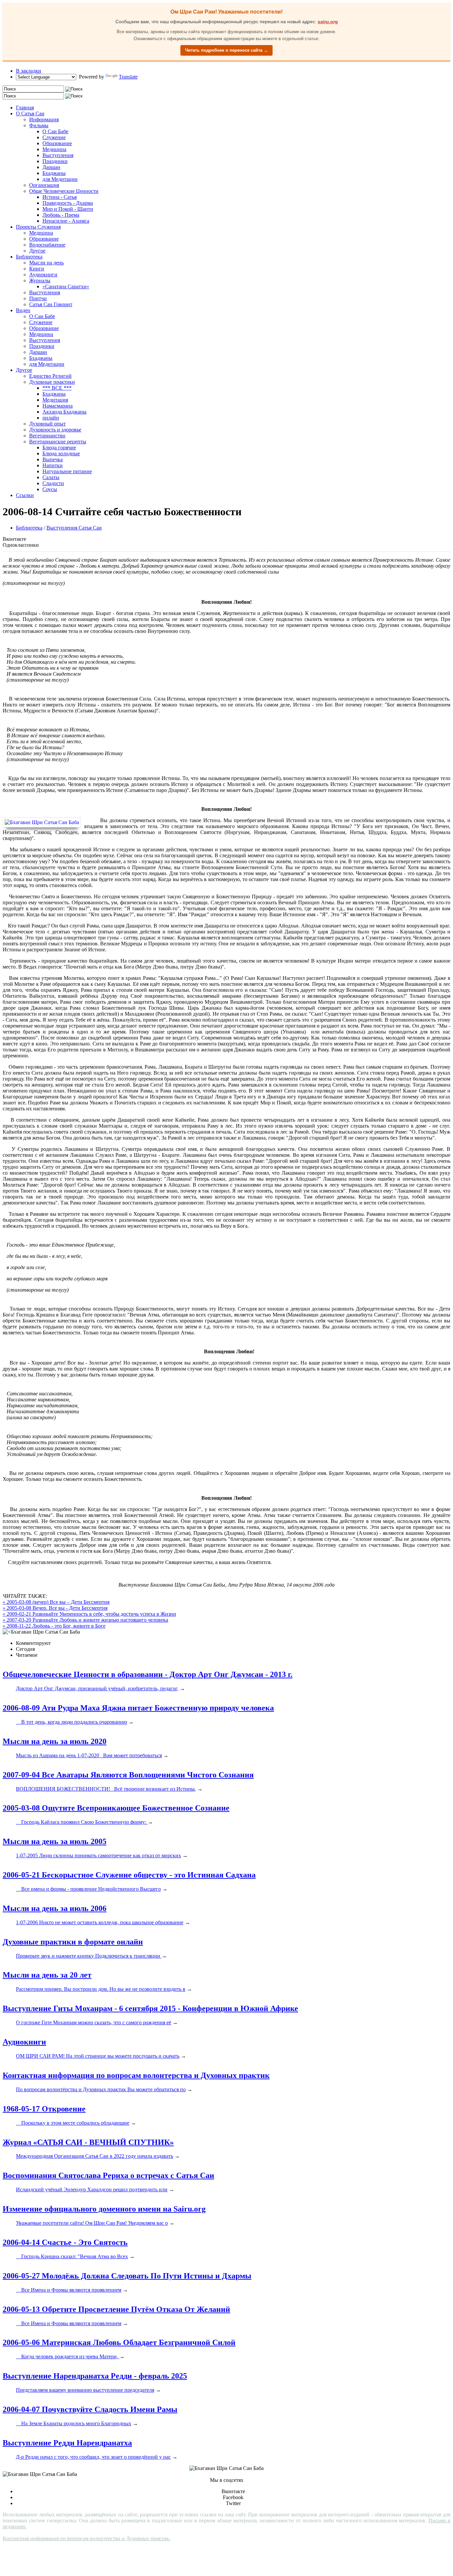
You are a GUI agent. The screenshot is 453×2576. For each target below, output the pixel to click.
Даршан (51, 167)
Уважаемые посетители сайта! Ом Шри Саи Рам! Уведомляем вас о (92, 2223)
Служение (54, 137)
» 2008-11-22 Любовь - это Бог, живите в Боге (54, 1626)
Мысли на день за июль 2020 (55, 1741)
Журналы (40, 280)
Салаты (51, 477)
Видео (23, 310)
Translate (128, 77)
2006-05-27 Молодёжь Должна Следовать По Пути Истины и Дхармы (127, 2276)
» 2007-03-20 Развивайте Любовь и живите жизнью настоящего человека (85, 1620)
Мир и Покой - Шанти (68, 209)
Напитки (53, 465)
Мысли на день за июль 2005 (55, 1841)
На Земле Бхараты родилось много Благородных (74, 2423)
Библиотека (29, 257)
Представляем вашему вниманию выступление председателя (85, 2390)
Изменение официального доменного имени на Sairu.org (104, 2209)
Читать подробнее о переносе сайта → (227, 50)
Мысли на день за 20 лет (47, 1975)
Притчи (38, 298)
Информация (44, 119)
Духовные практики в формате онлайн (73, 1942)
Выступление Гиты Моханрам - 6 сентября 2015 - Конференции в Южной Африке (150, 2008)
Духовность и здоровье (55, 430)
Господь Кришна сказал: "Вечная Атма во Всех (72, 2256)
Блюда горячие (59, 448)
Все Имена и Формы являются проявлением (69, 2290)
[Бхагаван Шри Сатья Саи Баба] (43, 822)
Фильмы (39, 125)
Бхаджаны (54, 173)
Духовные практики (52, 382)
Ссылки (25, 495)
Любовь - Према (61, 215)
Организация (44, 185)
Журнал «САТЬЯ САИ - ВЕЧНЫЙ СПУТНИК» (88, 2142)
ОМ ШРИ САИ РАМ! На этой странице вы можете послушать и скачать (98, 2056)
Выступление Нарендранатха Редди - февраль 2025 (95, 2376)
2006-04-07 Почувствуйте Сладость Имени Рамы (90, 2409)
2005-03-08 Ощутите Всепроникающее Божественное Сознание (116, 1808)
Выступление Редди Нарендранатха (67, 2443)
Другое (37, 251)
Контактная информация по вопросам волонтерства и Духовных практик (136, 2075)
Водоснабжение (47, 245)
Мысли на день (46, 263)
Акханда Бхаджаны (65, 412)
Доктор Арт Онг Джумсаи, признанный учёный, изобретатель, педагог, (97, 1688)
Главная (25, 108)
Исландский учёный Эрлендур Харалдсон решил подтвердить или (92, 2189)
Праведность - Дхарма (68, 203)
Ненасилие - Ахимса (66, 221)
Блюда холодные (61, 453)
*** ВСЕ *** (57, 388)
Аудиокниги (43, 275)
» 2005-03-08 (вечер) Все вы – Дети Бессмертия (56, 1602)
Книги (37, 269)
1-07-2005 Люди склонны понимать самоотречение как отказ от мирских (98, 1855)
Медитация (55, 400)
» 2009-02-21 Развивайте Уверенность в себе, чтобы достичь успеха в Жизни (89, 1614)
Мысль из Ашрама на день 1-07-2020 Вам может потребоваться (89, 1755)
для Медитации (60, 179)
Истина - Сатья (60, 197)
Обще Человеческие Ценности (64, 191)
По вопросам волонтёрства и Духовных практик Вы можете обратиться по (101, 2089)
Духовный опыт (47, 424)
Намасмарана (58, 406)
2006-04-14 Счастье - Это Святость (65, 2242)
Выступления (58, 155)
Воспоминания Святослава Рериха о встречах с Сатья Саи (108, 2175)
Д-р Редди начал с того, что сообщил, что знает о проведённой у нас (93, 2457)
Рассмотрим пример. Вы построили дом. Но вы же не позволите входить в (101, 1989)
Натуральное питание (67, 471)
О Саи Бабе (55, 131)
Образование (57, 143)
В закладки (29, 71)
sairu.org (328, 22)
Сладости (53, 483)
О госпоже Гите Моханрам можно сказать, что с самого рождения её (94, 2022)
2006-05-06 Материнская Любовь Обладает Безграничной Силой (119, 2342)
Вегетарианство (47, 436)
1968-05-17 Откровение (44, 2109)
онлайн (51, 418)
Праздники (55, 161)
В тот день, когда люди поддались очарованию (71, 1722)
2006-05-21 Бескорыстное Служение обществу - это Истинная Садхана (129, 1875)
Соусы (50, 489)
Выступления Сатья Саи (74, 528)
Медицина (54, 149)
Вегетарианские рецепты (58, 442)
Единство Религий (50, 376)
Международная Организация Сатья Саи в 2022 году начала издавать (95, 2156)
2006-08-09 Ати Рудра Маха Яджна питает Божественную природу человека (138, 1708)
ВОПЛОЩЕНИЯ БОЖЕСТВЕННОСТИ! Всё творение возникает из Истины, (106, 1789)
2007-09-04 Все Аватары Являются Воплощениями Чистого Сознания (128, 1775)
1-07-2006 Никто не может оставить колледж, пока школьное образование (100, 1922)
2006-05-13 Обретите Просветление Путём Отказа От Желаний (116, 2309)
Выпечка (53, 459)
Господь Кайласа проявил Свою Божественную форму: (82, 1822)
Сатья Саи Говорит (51, 304)
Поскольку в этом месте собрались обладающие (73, 2123)
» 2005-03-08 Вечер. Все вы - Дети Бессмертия (55, 1608)
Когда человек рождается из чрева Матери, (68, 2356)
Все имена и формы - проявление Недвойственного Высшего (88, 1889)
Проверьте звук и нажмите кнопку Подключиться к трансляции (89, 1956)
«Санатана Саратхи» (66, 286)
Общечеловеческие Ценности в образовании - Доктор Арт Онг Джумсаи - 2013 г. (148, 1674)
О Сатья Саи (30, 113)
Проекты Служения (38, 227)
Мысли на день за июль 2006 (55, 1908)
